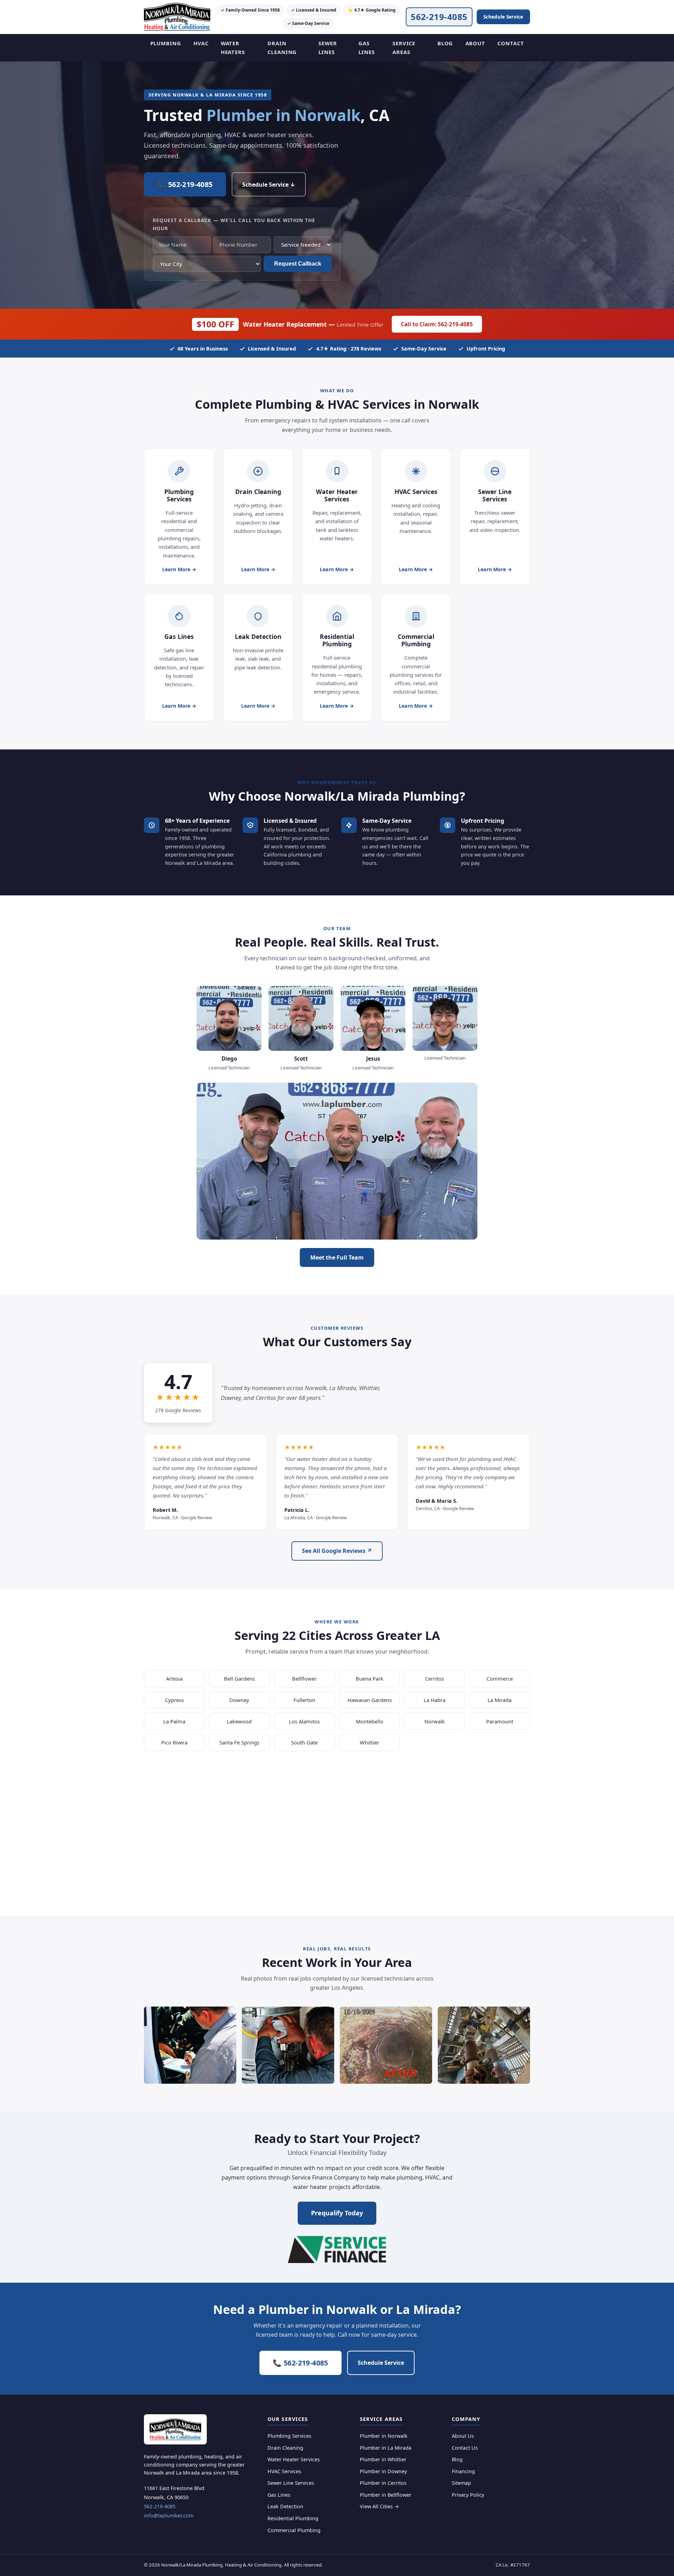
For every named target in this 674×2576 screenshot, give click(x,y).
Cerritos (435, 1679)
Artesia (174, 1679)
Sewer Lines (328, 48)
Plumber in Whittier (383, 2459)
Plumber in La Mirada (386, 2448)
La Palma (174, 1721)
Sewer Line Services (291, 2483)
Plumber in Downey (383, 2471)
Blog (445, 43)
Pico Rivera (174, 1742)
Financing (463, 2471)
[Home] (175, 2429)
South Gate (304, 1742)
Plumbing (166, 43)
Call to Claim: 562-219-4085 (437, 324)
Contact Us (465, 2448)
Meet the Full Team (337, 1257)
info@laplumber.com (169, 2515)
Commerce (500, 1679)
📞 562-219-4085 (185, 184)
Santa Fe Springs (239, 1742)
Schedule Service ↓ (269, 185)
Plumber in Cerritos (383, 2483)
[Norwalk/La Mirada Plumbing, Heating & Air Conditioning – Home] (177, 17)
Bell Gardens (239, 1679)
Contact (511, 43)
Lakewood (239, 1721)
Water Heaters (233, 48)
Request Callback (298, 264)
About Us (463, 2436)
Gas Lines (366, 48)
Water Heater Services (294, 2459)
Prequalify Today (337, 2213)
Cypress (174, 1700)
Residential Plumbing (293, 2518)
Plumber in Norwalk (384, 2436)
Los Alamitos (304, 1721)
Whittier (369, 1742)
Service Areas (404, 48)
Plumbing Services (289, 2436)
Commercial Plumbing (294, 2530)
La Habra (435, 1700)
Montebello (370, 1721)
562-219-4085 (439, 17)
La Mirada (500, 1700)
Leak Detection (285, 2506)
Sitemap (461, 2483)
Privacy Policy (468, 2495)
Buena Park (369, 1679)
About (475, 43)
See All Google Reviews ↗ (337, 1551)
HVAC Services (284, 2471)
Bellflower (304, 1679)
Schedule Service (503, 17)
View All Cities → (379, 2506)
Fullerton (304, 1700)
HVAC (201, 43)
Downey (239, 1700)
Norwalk (435, 1721)
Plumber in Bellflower (386, 2495)
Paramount (500, 1721)
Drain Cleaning (282, 48)
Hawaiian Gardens (370, 1700)
